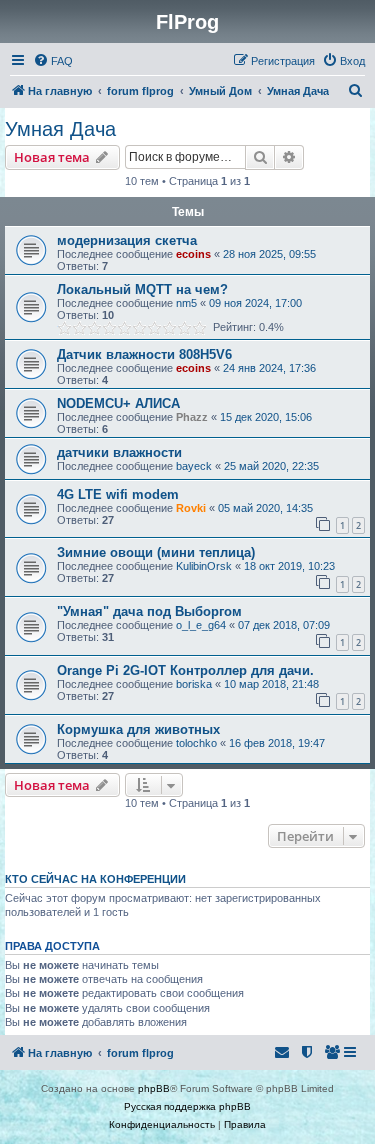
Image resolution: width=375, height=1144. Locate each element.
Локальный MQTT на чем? (142, 289)
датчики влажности (119, 452)
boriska (194, 684)
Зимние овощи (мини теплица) (156, 552)
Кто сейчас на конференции (95, 879)
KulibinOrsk (204, 566)
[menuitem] (53, 61)
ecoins (193, 254)
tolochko (196, 743)
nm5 (186, 303)
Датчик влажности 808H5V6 (144, 354)
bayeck (194, 466)
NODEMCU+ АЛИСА (118, 403)
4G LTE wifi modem (118, 494)
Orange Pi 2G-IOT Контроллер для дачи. (185, 670)
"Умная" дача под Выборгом (149, 611)
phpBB (154, 1088)
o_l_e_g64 (201, 625)
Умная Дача (60, 129)
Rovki (191, 508)
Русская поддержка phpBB (187, 1106)
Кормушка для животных (138, 729)
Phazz (192, 417)
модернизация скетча (127, 240)
